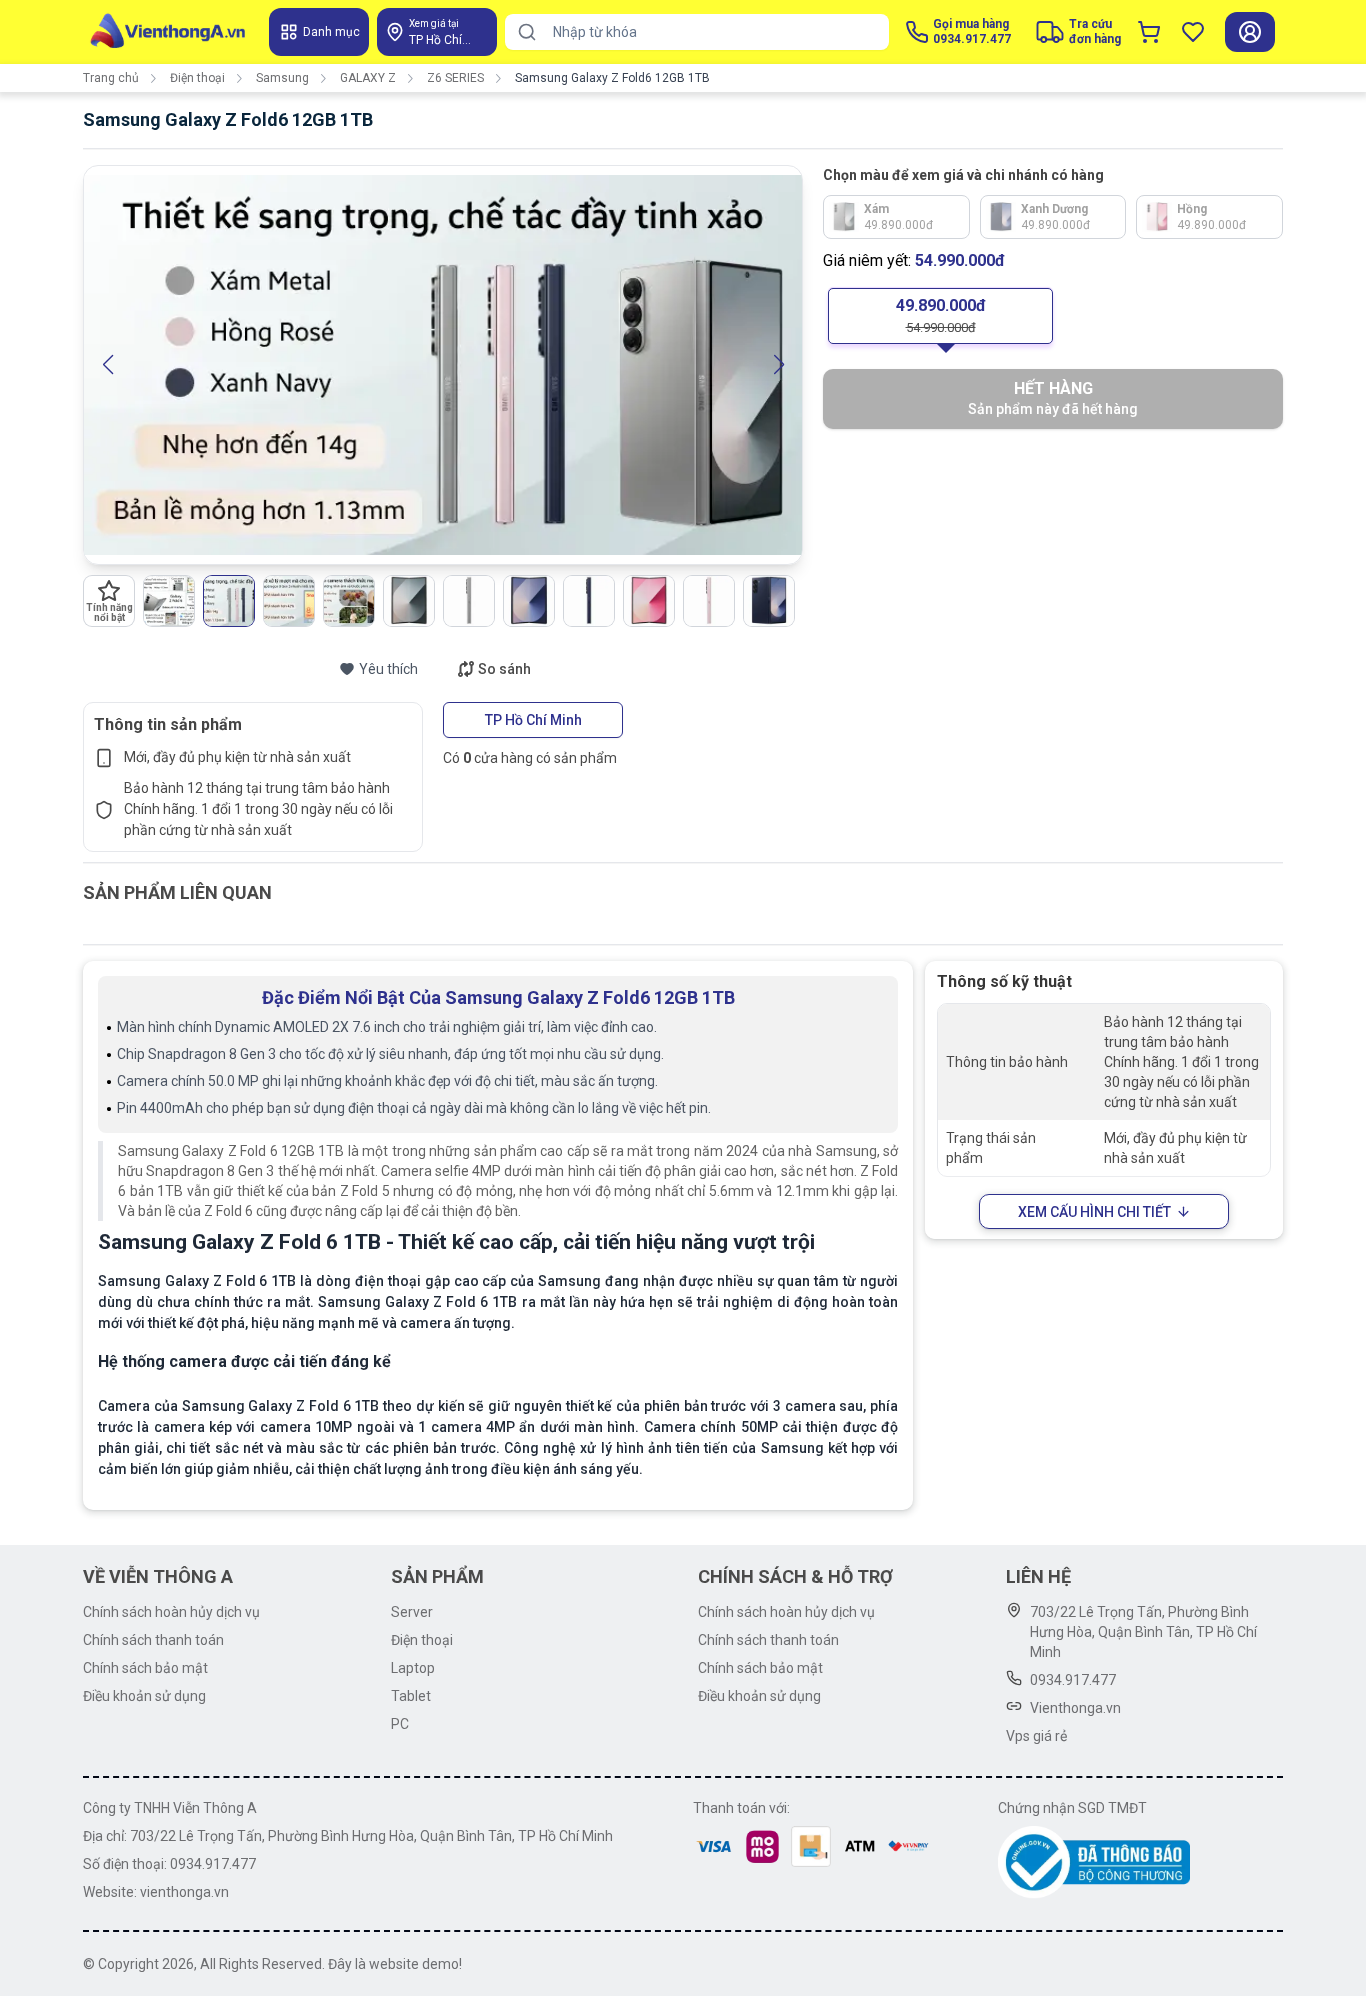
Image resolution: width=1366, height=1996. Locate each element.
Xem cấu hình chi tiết (1094, 1212)
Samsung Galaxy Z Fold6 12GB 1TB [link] (612, 78)
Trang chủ (111, 78)
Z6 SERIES (455, 78)
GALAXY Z (368, 78)
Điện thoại (197, 78)
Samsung (282, 78)
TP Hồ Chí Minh (533, 720)
